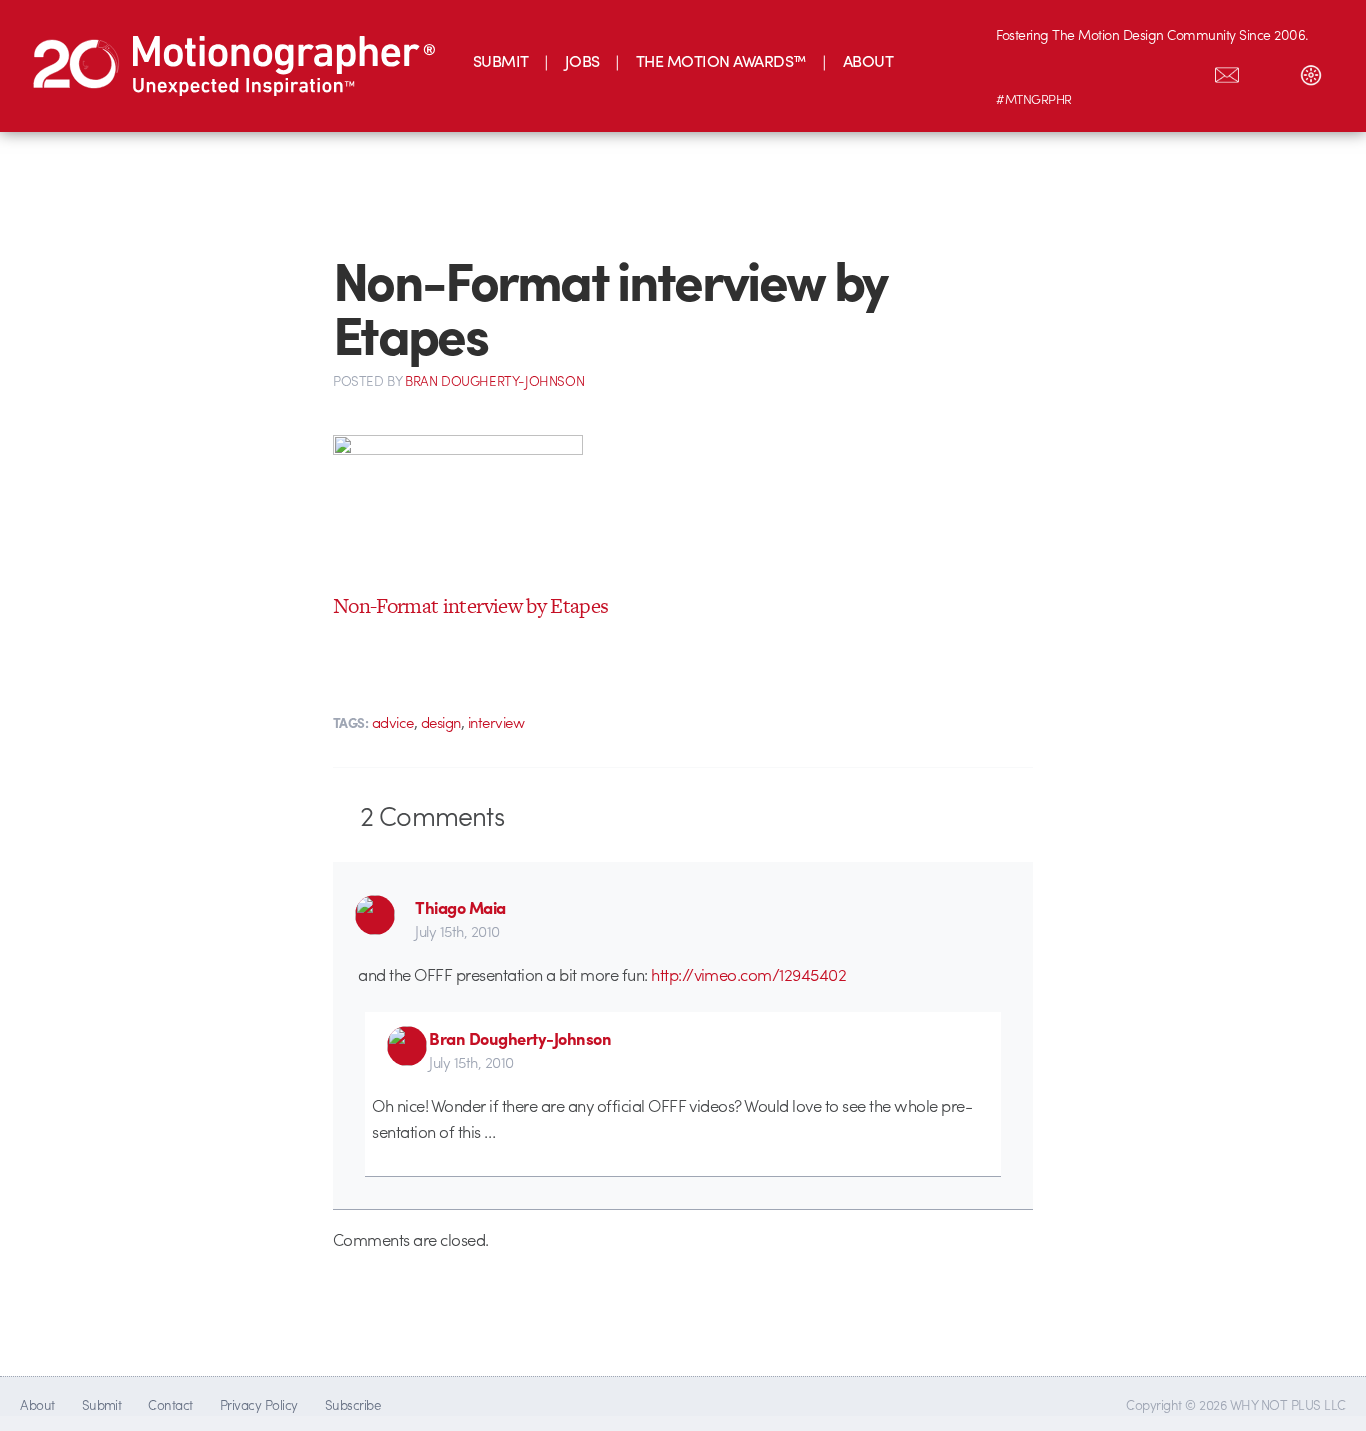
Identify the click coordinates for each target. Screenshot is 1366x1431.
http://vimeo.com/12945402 (748, 974)
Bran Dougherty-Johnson (520, 1038)
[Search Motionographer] (1269, 71)
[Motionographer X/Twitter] (1185, 71)
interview (496, 722)
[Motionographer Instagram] (1017, 71)
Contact (170, 1404)
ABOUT (868, 60)
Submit (102, 1404)
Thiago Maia (460, 907)
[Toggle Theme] (1311, 71)
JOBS (582, 60)
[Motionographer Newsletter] (1227, 71)
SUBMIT (501, 60)
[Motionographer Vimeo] (1101, 71)
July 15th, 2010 (457, 931)
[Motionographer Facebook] (1143, 71)
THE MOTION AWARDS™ (721, 60)
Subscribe (352, 1404)
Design (441, 722)
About (37, 1404)
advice (393, 722)
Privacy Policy (259, 1404)
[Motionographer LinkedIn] (1059, 71)
